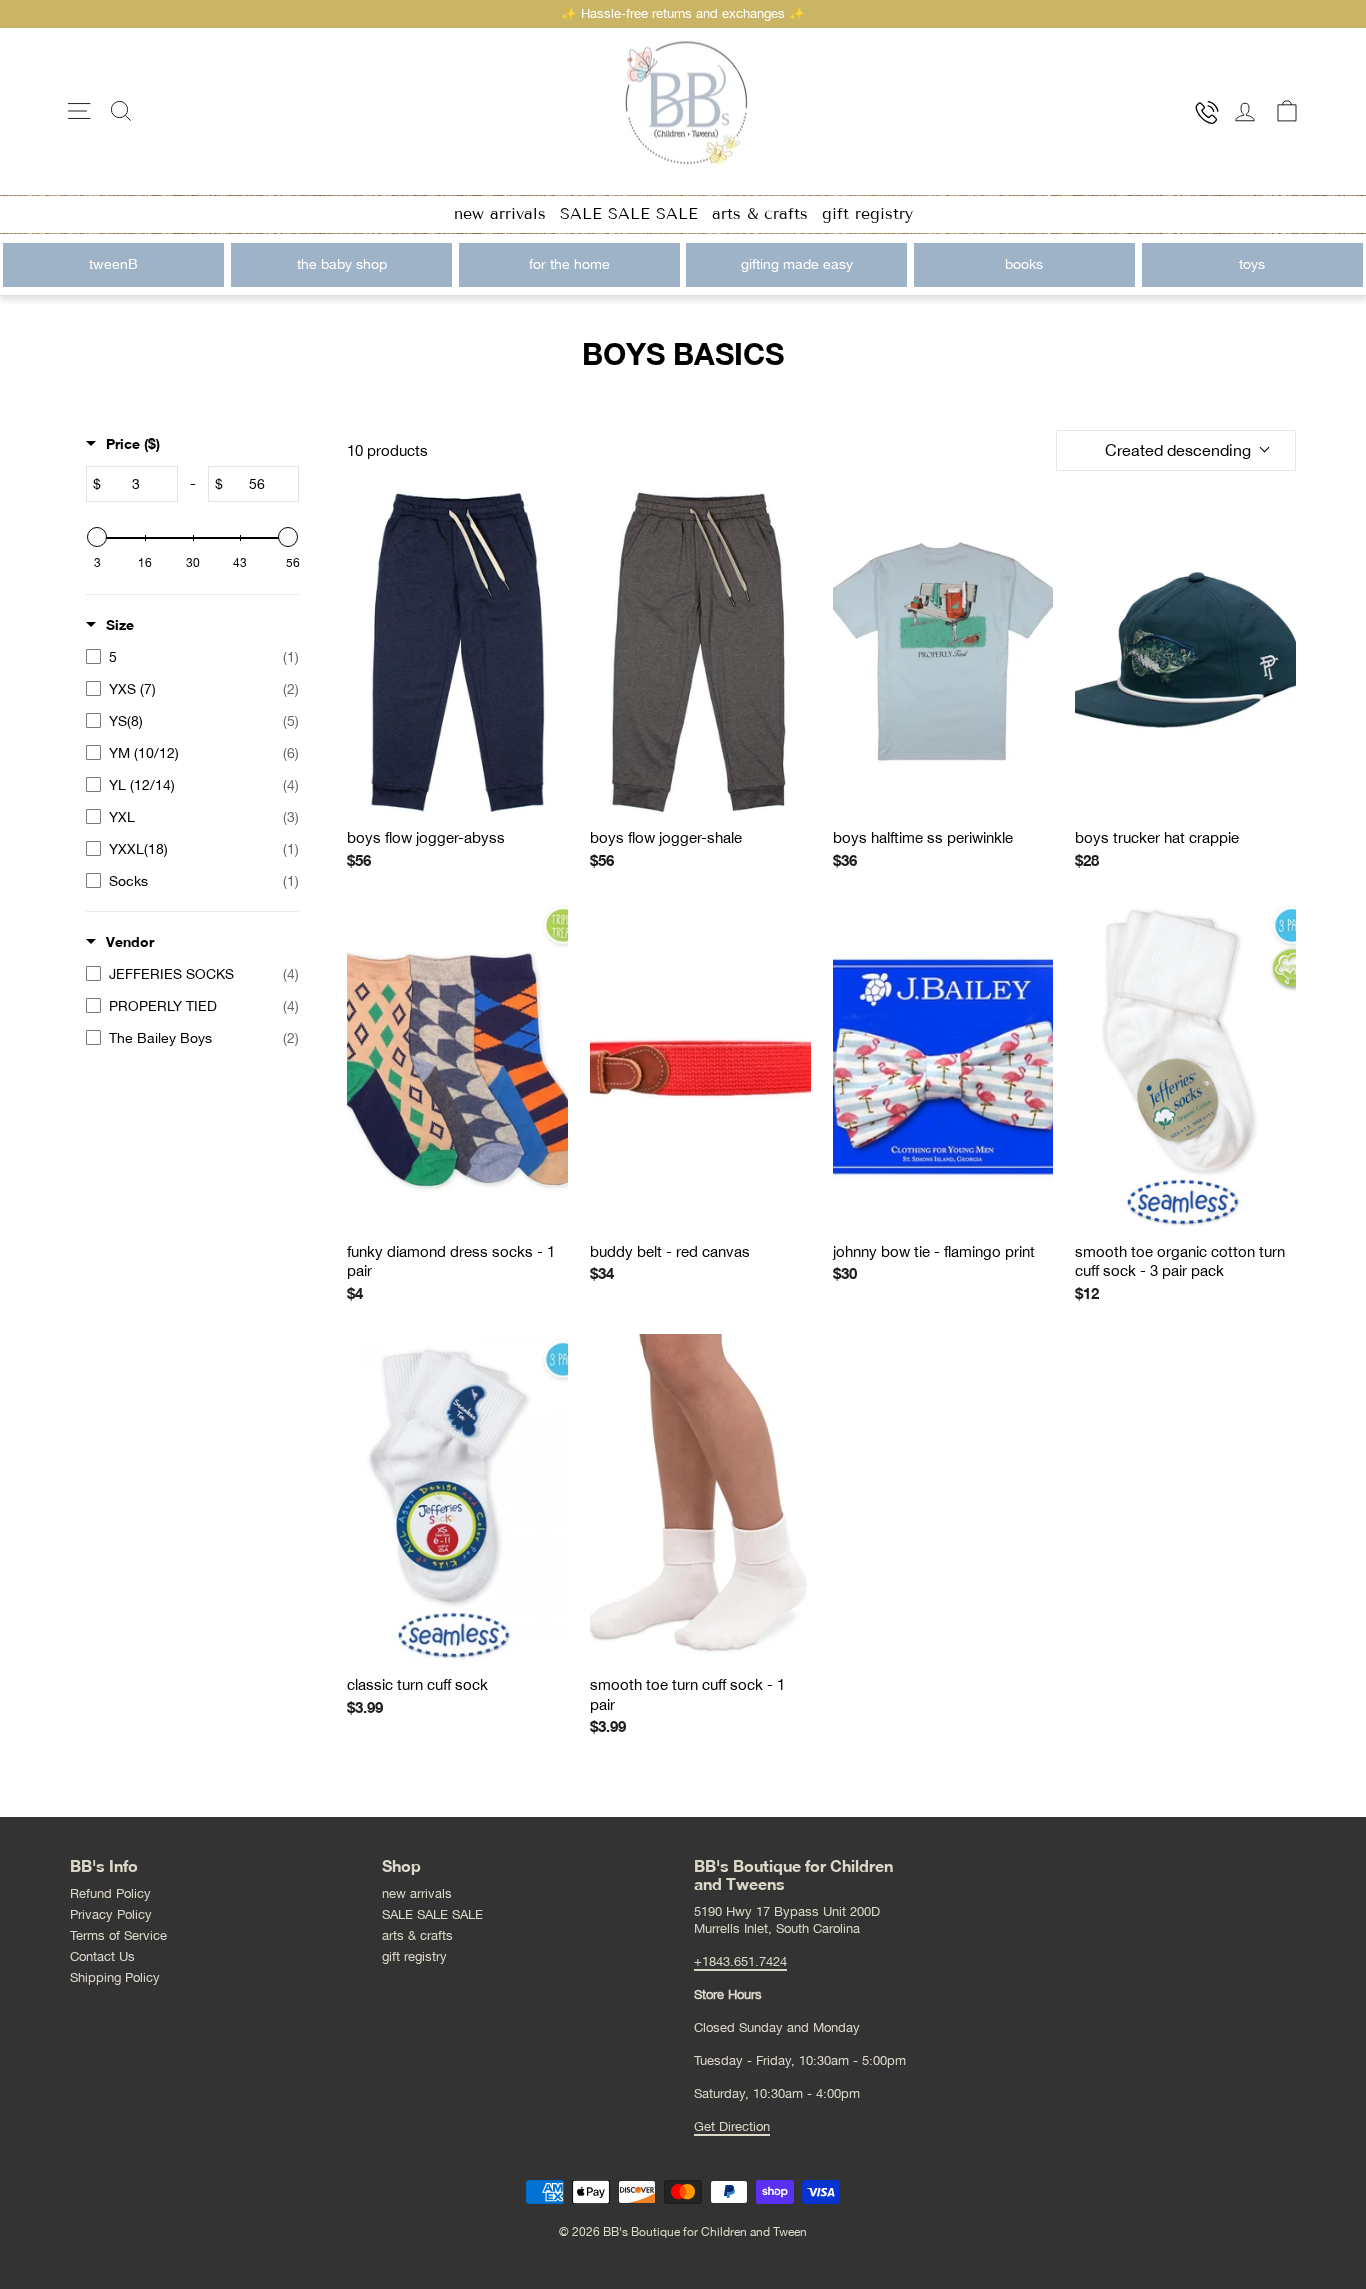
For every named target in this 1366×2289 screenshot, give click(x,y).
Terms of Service (118, 1935)
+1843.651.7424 (740, 1961)
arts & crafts (760, 213)
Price (133, 443)
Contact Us (102, 1956)
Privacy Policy (111, 1914)
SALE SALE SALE (629, 213)
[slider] (97, 537)
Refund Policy (110, 1893)
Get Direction (732, 2126)
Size (120, 624)
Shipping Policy (115, 1977)
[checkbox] (192, 657)
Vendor (130, 941)
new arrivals (500, 213)
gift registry (867, 213)
